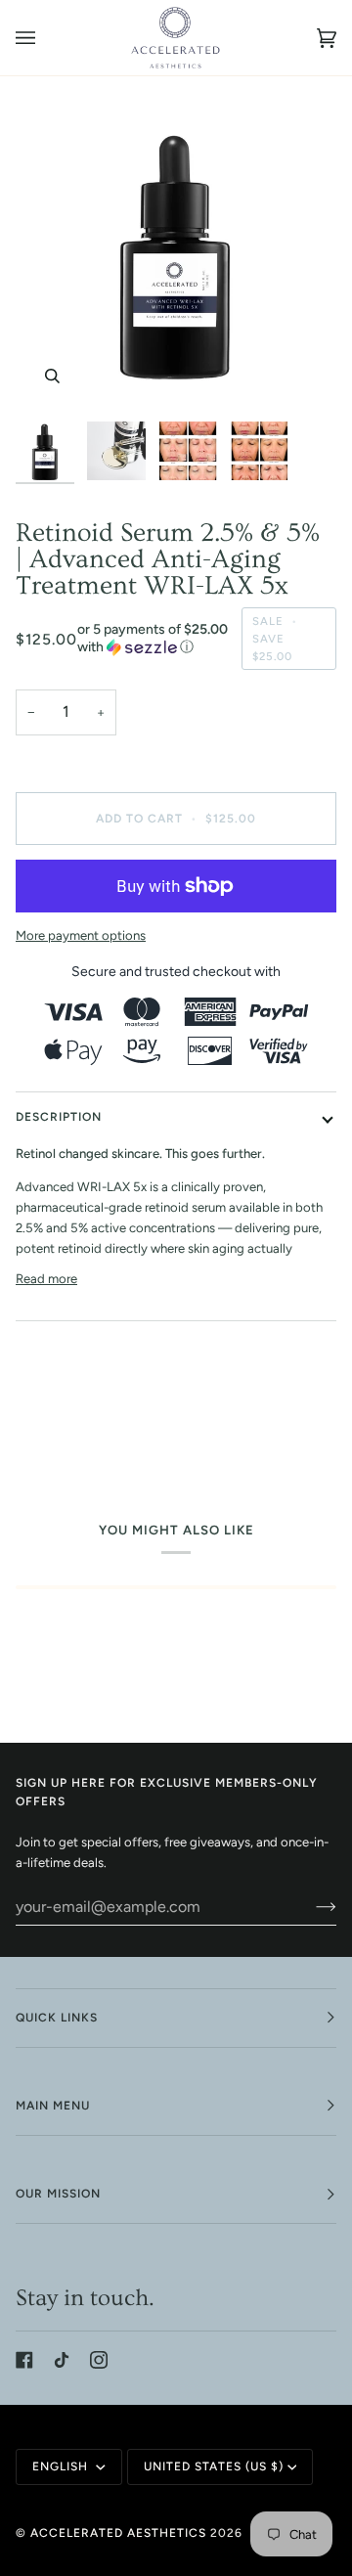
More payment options (81, 935)
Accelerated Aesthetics (118, 2533)
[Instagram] (99, 2360)
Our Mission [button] (58, 2194)
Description (59, 1117)
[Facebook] (24, 2360)
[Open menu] (45, 38)
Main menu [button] (53, 2106)
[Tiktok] (62, 2360)
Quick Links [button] (57, 2018)
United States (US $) (214, 2466)
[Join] (310, 1906)
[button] (154, 639)
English (62, 2466)
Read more (46, 1279)
